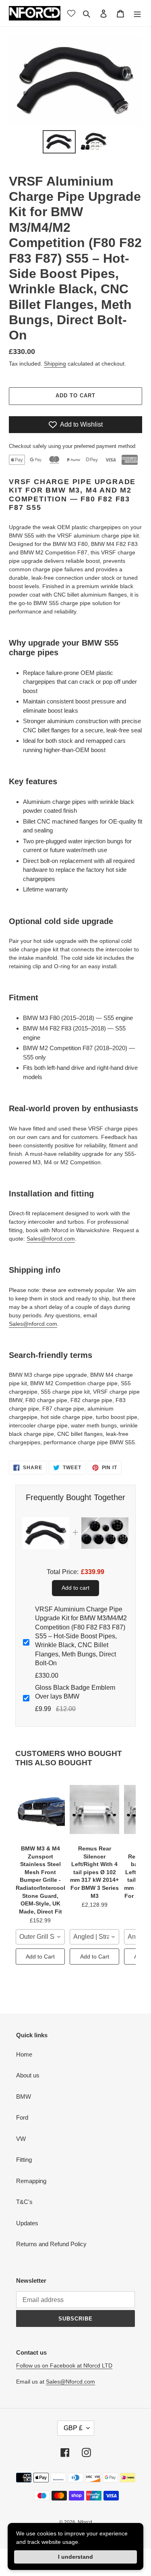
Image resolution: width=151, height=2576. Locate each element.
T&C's (24, 2202)
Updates (27, 2223)
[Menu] (137, 13)
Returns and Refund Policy (51, 2244)
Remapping (31, 2181)
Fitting (24, 2160)
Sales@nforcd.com (51, 1239)
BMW (24, 2097)
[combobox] (40, 1937)
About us (28, 2075)
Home (24, 2054)
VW (21, 2139)
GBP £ (73, 2428)
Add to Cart (40, 1957)
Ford (22, 2117)
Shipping (55, 364)
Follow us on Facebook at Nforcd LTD (64, 2365)
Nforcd (85, 2522)
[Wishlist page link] (71, 13)
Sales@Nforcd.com (70, 2382)
